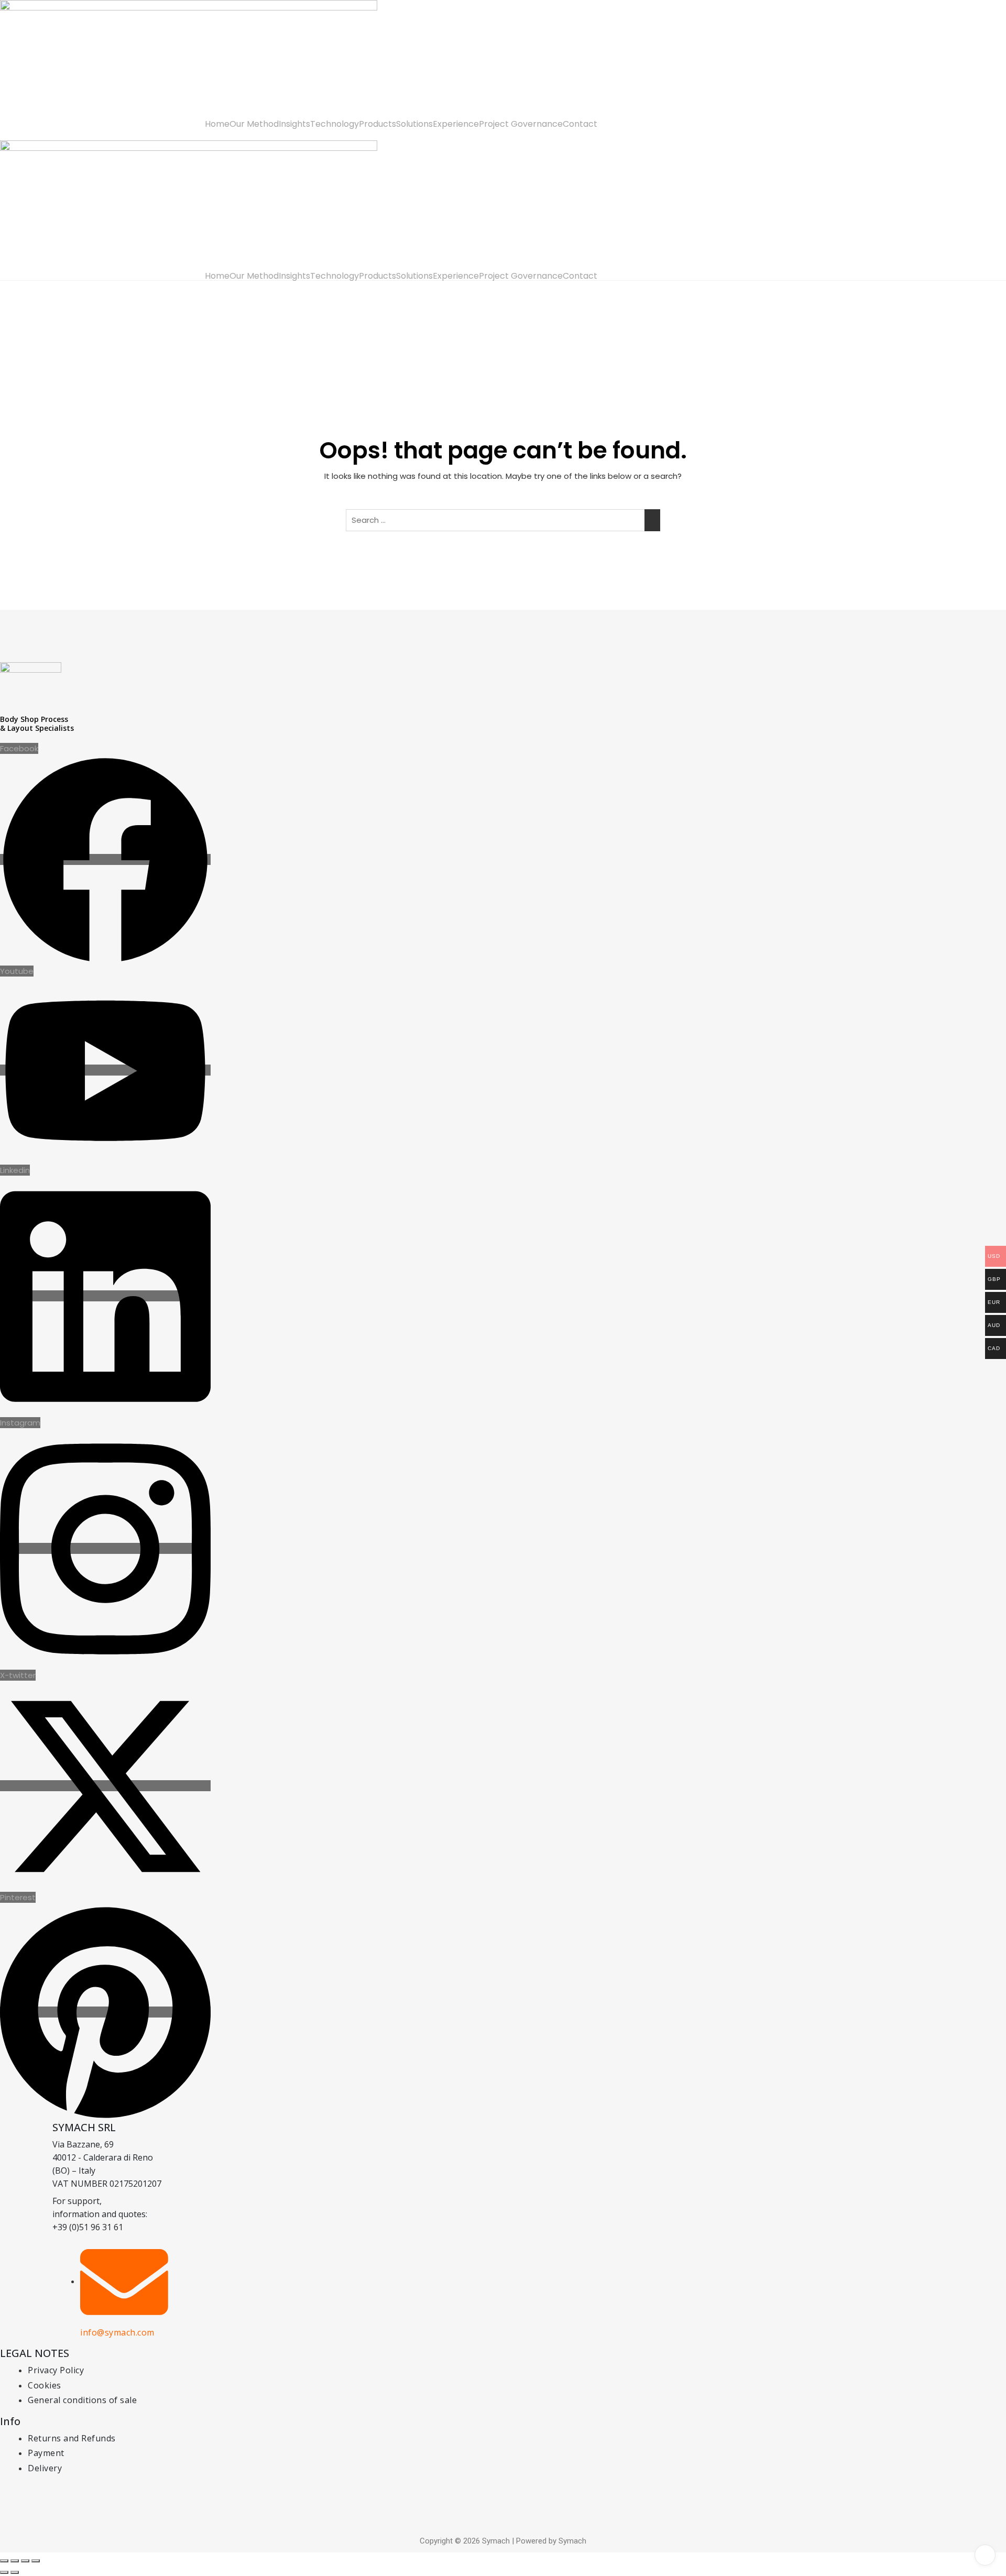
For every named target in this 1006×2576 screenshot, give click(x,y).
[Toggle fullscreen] (15, 2561)
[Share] (25, 2561)
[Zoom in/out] (4, 2561)
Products (378, 124)
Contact (580, 124)
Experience (456, 124)
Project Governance (521, 124)
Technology (335, 124)
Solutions (414, 124)
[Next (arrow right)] (15, 2572)
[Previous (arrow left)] (4, 2572)
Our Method (254, 124)
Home (217, 124)
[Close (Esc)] (36, 2561)
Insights (294, 124)
